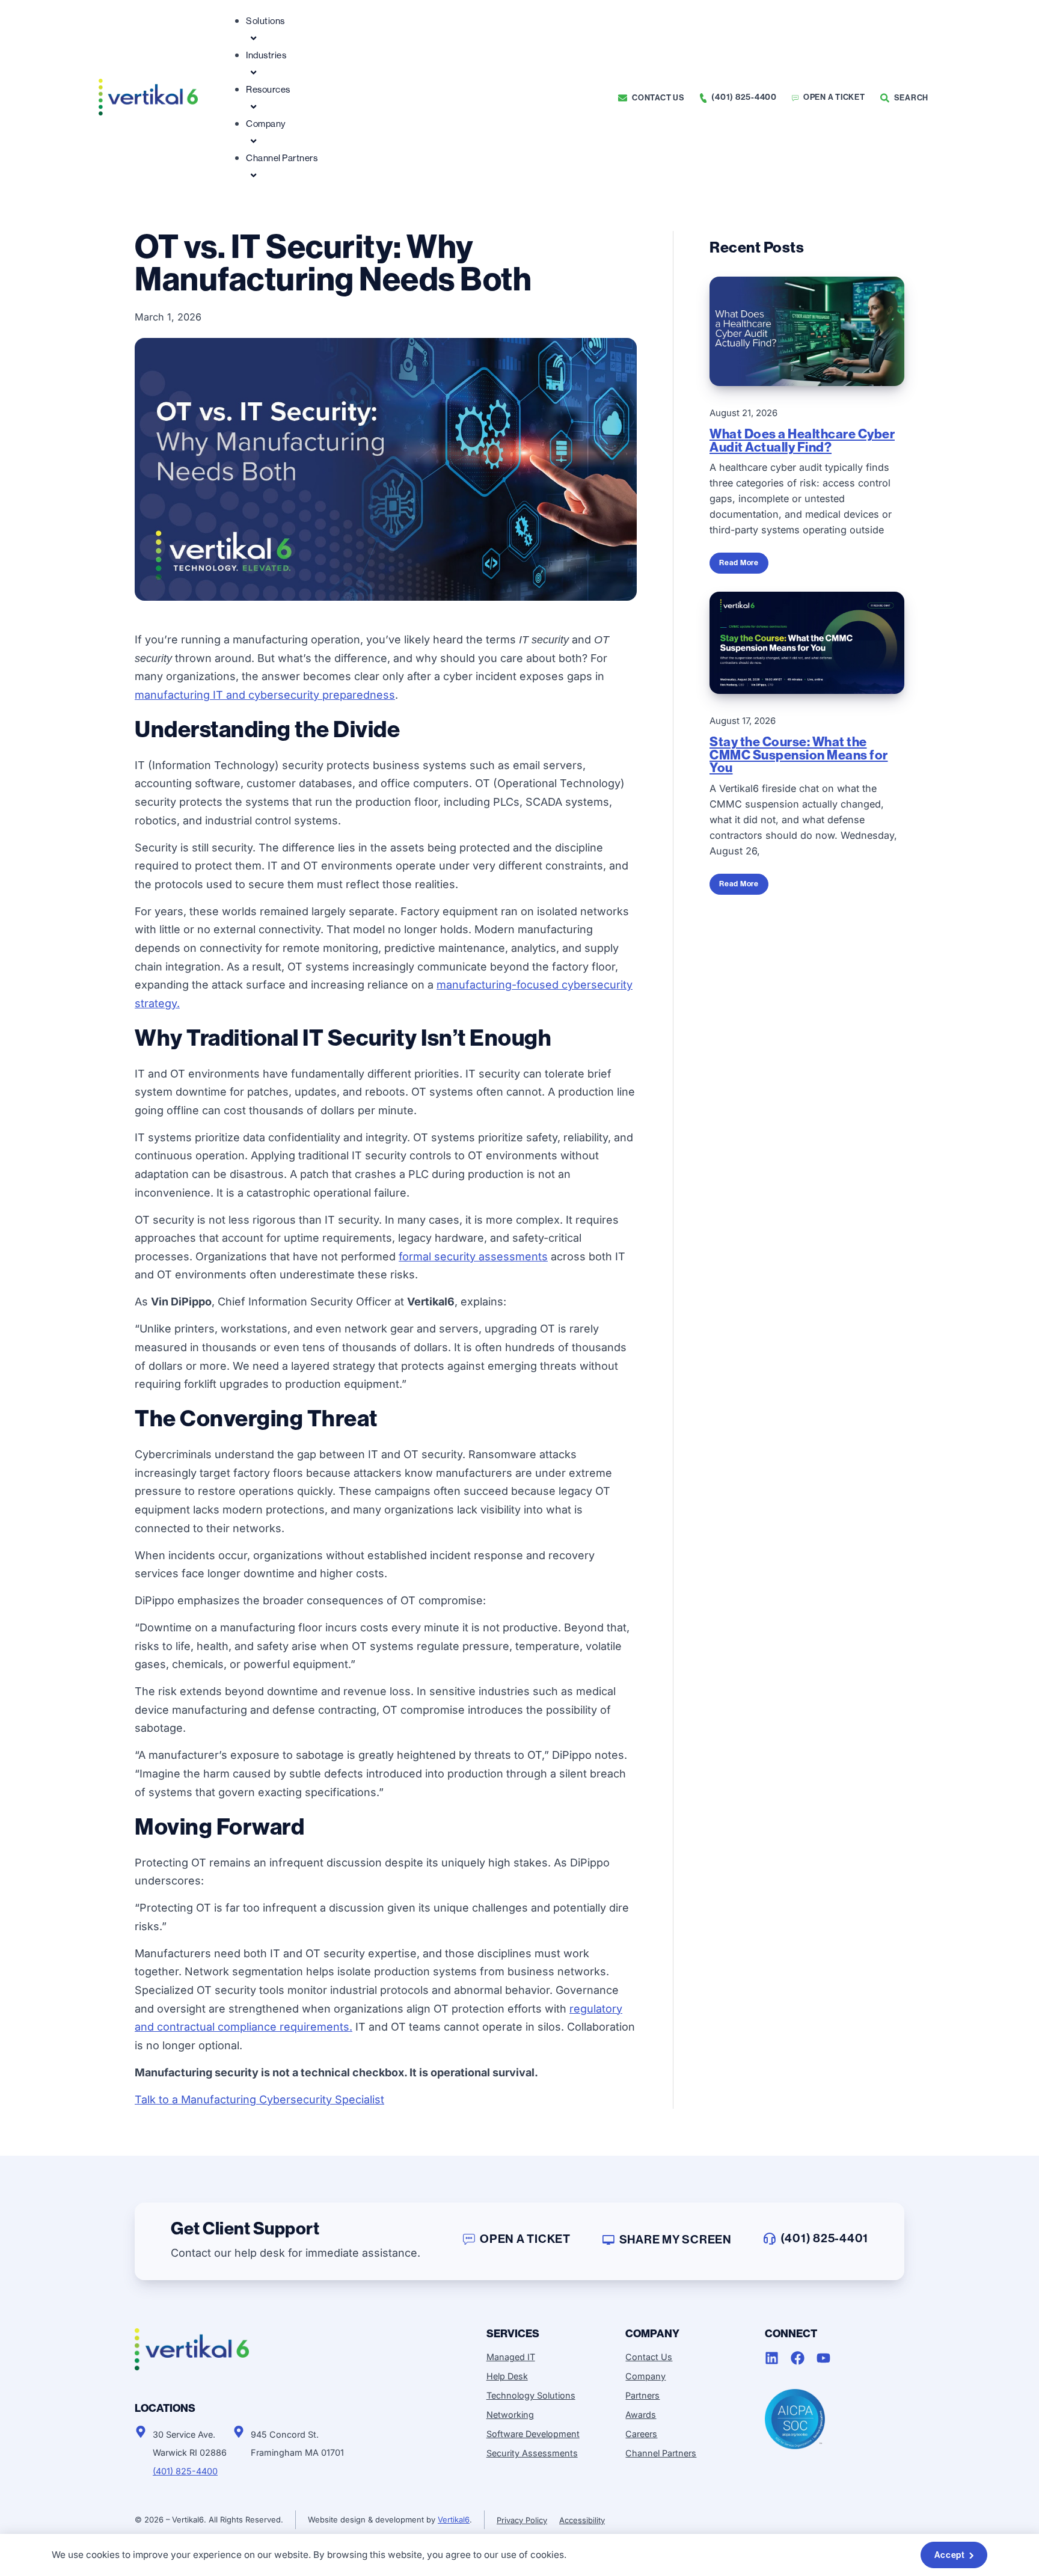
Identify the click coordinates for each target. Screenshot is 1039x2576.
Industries (266, 55)
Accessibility (582, 2520)
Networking (510, 2415)
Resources (268, 89)
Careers (641, 2434)
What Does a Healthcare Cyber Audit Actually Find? (802, 441)
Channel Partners (282, 158)
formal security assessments (473, 1256)
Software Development (533, 2434)
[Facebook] (798, 2358)
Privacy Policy (522, 2520)
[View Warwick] (141, 2432)
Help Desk (507, 2376)
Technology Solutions (531, 2395)
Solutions (265, 21)
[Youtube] (823, 2358)
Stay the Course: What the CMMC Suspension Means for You (799, 755)
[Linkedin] (772, 2358)
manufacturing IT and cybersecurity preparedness (265, 695)
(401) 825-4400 (185, 2471)
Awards (641, 2415)
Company (266, 124)
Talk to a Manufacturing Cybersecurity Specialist (259, 2099)
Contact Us (649, 2357)
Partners (642, 2395)
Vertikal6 (454, 2519)
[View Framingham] (239, 2432)
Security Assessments (532, 2453)
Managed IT (511, 2357)
